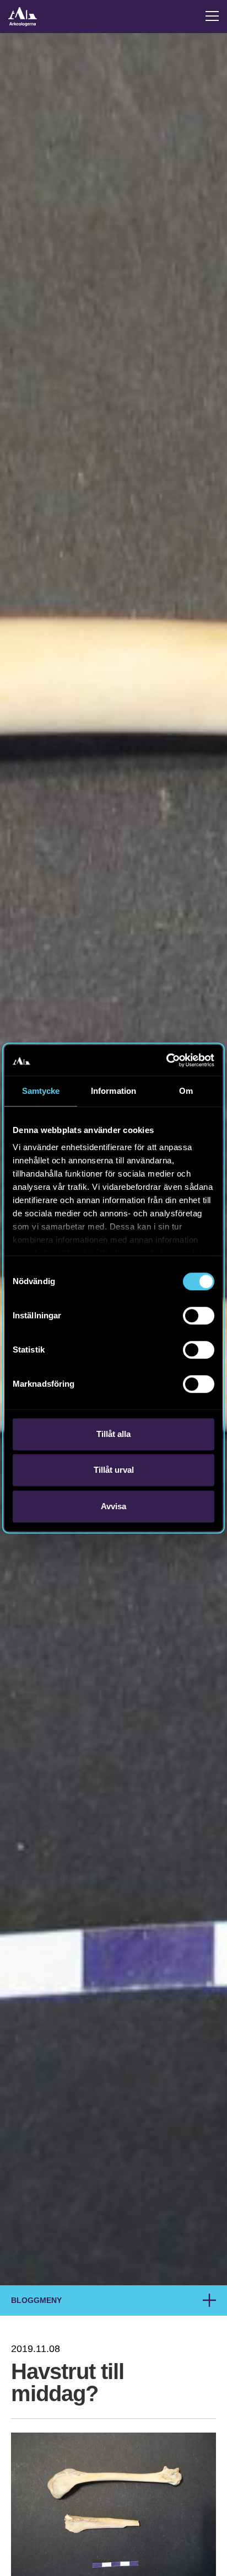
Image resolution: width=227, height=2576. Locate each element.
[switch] (199, 1316)
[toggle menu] (212, 16)
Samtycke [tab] (41, 1091)
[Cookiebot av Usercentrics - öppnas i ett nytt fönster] (166, 1060)
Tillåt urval (114, 1470)
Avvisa (113, 1506)
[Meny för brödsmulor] (209, 2300)
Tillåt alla (113, 1434)
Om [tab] (186, 1091)
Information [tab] (113, 1091)
